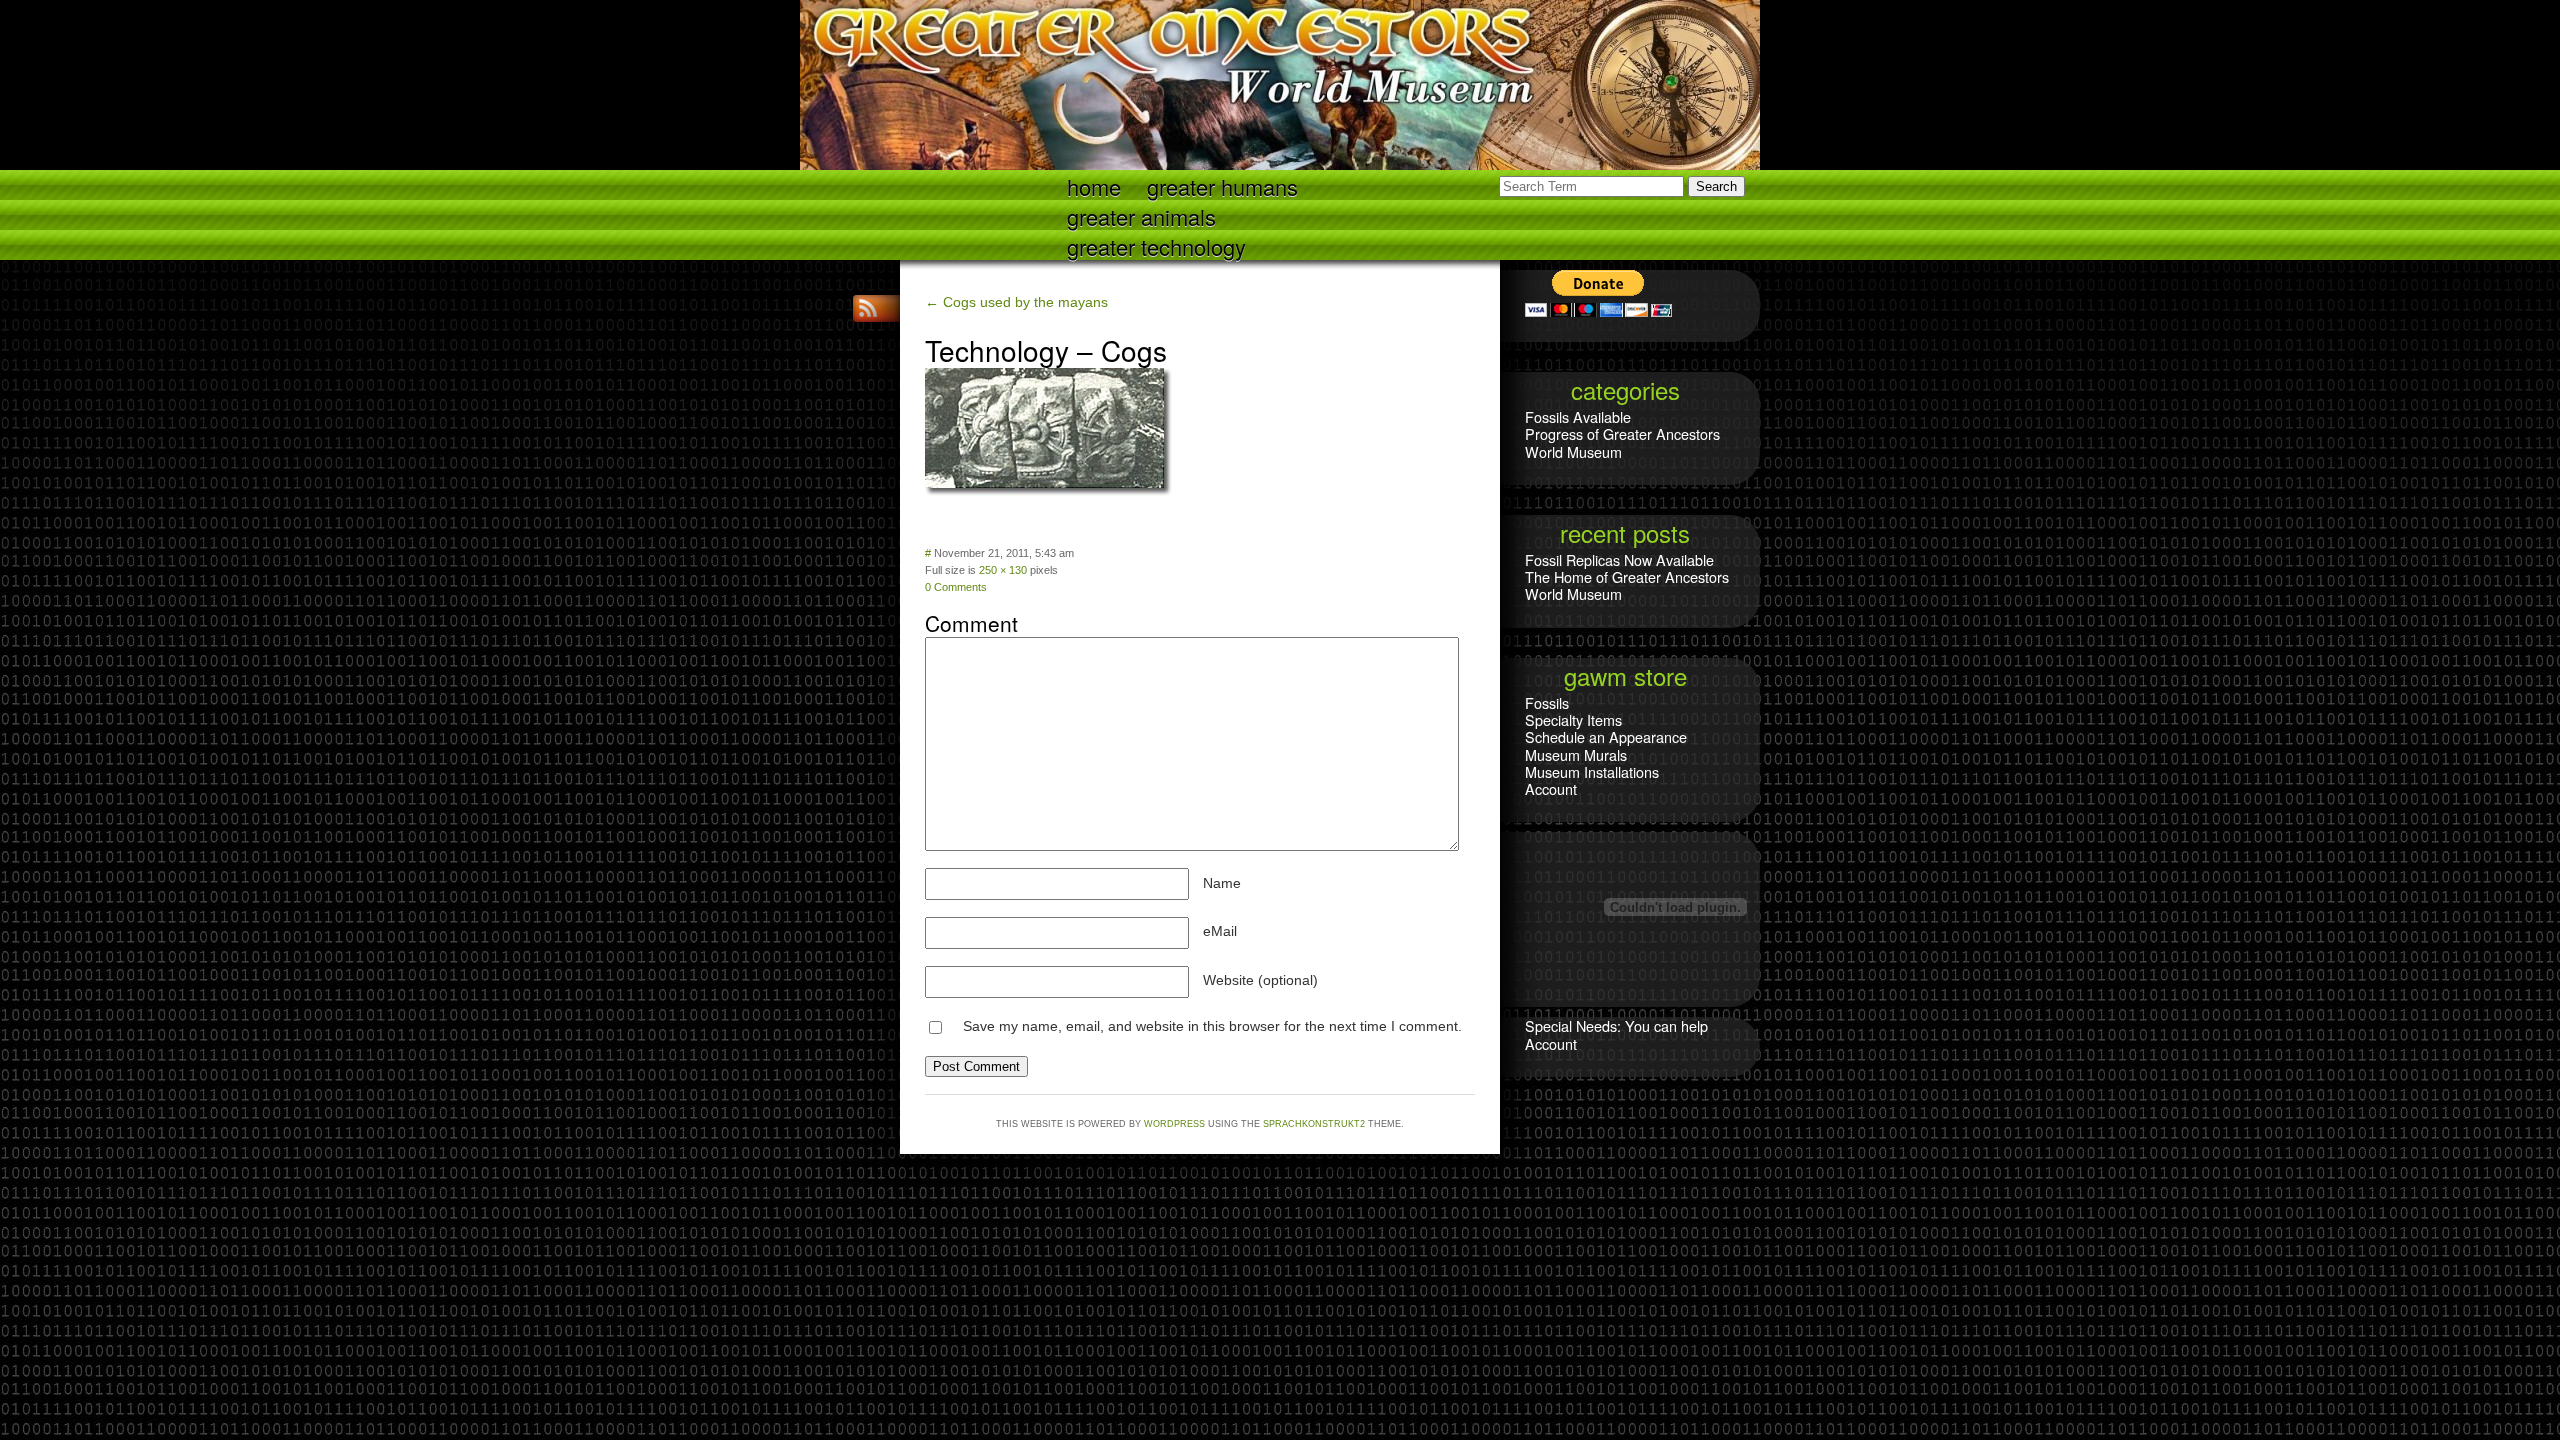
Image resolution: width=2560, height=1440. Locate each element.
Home (1094, 185)
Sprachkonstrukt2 (1314, 1124)
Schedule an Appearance (1606, 736)
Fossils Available (1578, 416)
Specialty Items (1573, 719)
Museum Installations (1592, 771)
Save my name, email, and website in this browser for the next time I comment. (1212, 1026)
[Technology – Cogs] (1050, 493)
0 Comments (956, 587)
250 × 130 (1003, 570)
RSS (870, 308)
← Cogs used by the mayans (1016, 302)
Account (1551, 788)
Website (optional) (1260, 980)
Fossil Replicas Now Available (1619, 559)
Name (1222, 883)
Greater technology (1156, 245)
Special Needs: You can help (1616, 1025)
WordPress (1174, 1124)
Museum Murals (1576, 754)
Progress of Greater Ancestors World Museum (1622, 442)
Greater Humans (1222, 185)
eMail (1220, 931)
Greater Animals (1141, 215)
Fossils (1547, 702)
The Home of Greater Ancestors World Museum (1627, 585)
